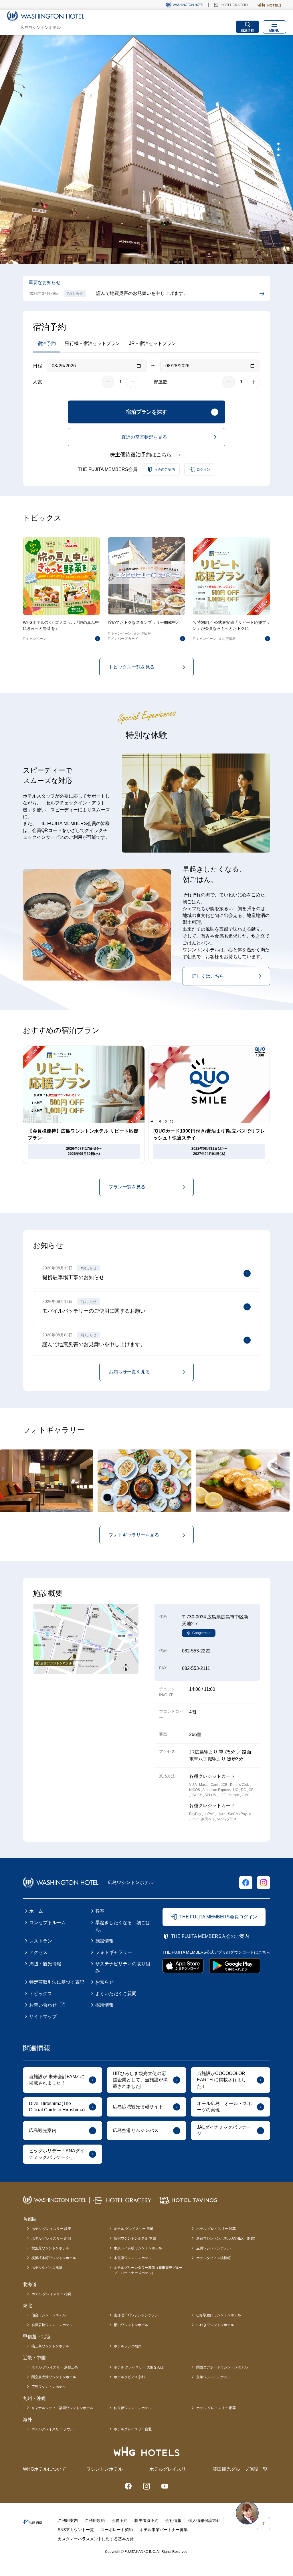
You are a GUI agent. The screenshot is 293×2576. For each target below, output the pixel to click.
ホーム (36, 1911)
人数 (37, 382)
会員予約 (120, 2520)
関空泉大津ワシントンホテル (54, 2377)
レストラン (41, 1941)
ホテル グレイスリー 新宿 (51, 2238)
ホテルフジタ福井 (128, 2346)
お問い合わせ (43, 2005)
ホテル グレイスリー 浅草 (216, 2229)
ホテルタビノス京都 (129, 2377)
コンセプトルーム (47, 1923)
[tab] (278, 144)
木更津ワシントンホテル (133, 2258)
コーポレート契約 (117, 2530)
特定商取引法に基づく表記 (57, 1982)
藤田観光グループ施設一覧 (240, 2469)
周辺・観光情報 (45, 1964)
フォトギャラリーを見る (134, 1535)
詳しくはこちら (208, 976)
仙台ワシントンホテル (49, 2315)
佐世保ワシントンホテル (133, 2408)
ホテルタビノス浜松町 (213, 2258)
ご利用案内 (68, 2520)
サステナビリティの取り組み (123, 1967)
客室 (100, 1911)
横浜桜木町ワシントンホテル (54, 2258)
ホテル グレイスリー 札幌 (51, 2294)
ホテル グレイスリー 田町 (134, 2229)
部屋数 (161, 382)
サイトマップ (43, 2016)
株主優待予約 (146, 2520)
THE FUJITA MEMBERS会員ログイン (218, 1917)
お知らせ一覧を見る (129, 1372)
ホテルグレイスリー (170, 2469)
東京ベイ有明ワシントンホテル (138, 2248)
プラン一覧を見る (127, 1187)
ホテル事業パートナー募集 (164, 2530)
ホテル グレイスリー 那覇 (216, 2408)
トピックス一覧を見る (132, 667)
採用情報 (104, 2005)
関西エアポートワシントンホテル (222, 2367)
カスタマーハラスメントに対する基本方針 (96, 2539)
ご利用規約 (95, 2520)
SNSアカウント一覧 (76, 2530)
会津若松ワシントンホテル (52, 2325)
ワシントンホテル (104, 2469)
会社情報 (173, 2520)
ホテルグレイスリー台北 (133, 2429)
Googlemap (201, 1633)
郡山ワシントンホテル (131, 2325)
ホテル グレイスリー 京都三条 (55, 2367)
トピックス (41, 1994)
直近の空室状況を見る (144, 437)
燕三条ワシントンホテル (50, 2346)
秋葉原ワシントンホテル (50, 2248)
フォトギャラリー (114, 1952)
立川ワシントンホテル (213, 2248)
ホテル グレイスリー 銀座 (51, 2229)
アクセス (38, 1952)
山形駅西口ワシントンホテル (219, 2315)
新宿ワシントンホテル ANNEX (227, 2238)
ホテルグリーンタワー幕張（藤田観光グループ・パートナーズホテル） (148, 2270)
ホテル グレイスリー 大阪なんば (139, 2367)
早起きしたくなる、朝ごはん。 (123, 1926)
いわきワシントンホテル (215, 2325)
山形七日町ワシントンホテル (136, 2315)
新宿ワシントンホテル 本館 (135, 2238)
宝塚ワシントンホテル (213, 2377)
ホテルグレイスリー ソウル (53, 2429)
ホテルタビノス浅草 (47, 2268)
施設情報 (104, 1941)
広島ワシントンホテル (49, 2387)
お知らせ (104, 1982)
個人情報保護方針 (204, 2520)
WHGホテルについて (44, 2469)
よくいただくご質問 (116, 1994)
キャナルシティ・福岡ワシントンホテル (62, 2408)
